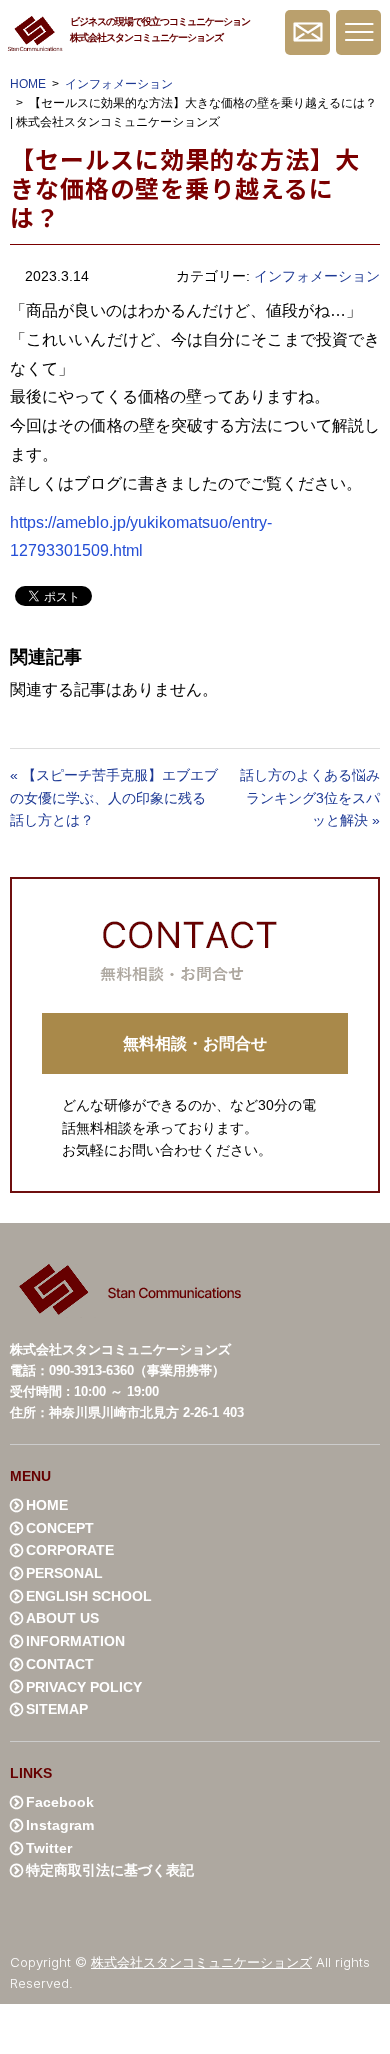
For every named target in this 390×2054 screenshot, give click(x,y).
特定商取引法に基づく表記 (110, 1870)
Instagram (60, 1825)
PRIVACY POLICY (84, 1687)
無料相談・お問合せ (307, 32)
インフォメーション (119, 84)
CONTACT (60, 1664)
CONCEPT (60, 1528)
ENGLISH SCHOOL (89, 1596)
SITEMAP (57, 1709)
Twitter (49, 1848)
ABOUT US (62, 1618)
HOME (28, 84)
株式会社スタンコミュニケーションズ (201, 1962)
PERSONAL (64, 1573)
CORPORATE (70, 1550)
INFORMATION (75, 1641)
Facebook (60, 1802)
